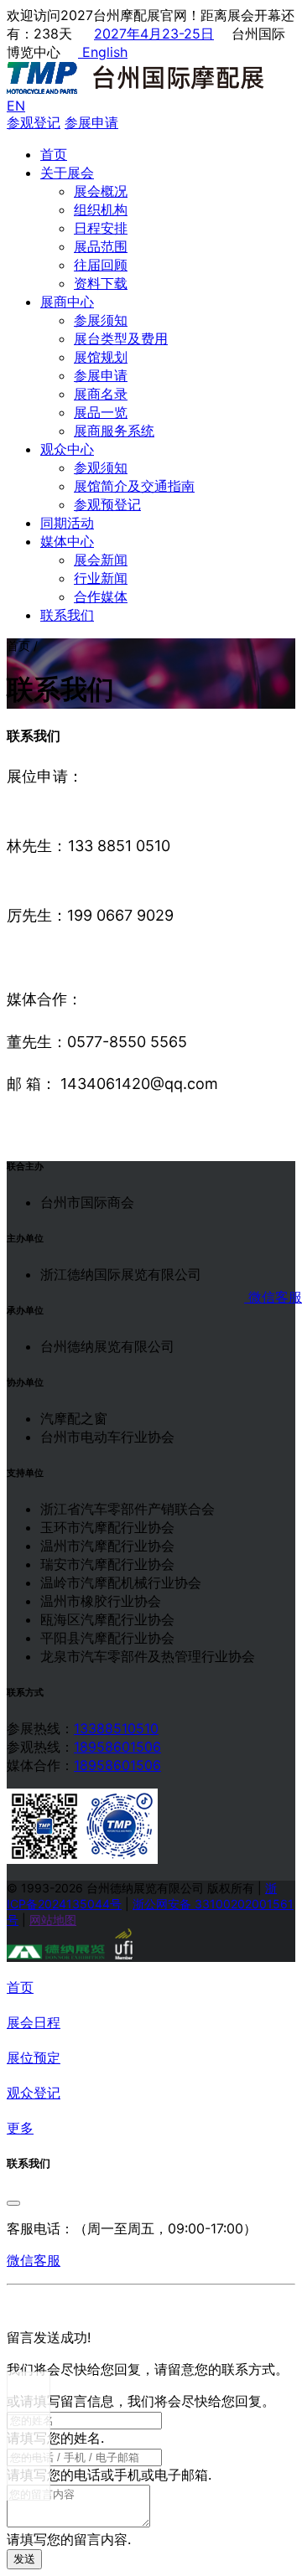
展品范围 (101, 246)
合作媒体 (101, 596)
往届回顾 (101, 265)
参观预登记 (107, 504)
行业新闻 (101, 578)
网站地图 (53, 1920)
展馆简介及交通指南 (134, 486)
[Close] (13, 2203)
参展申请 (101, 375)
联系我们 (67, 615)
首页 (54, 154)
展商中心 (67, 302)
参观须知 (101, 467)
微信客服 (273, 1297)
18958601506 (117, 1747)
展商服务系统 (114, 431)
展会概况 (101, 191)
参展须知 (101, 320)
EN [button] (16, 106)
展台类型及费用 (121, 338)
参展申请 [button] (91, 122)
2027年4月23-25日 (154, 34)
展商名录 (101, 394)
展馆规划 (101, 357)
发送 (24, 2559)
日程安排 (101, 228)
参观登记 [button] (34, 122)
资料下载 (101, 283)
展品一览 (101, 412)
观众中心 (67, 449)
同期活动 (67, 523)
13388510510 (116, 1728)
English (103, 52)
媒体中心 (67, 541)
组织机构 (101, 209)
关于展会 (67, 173)
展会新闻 (101, 560)
